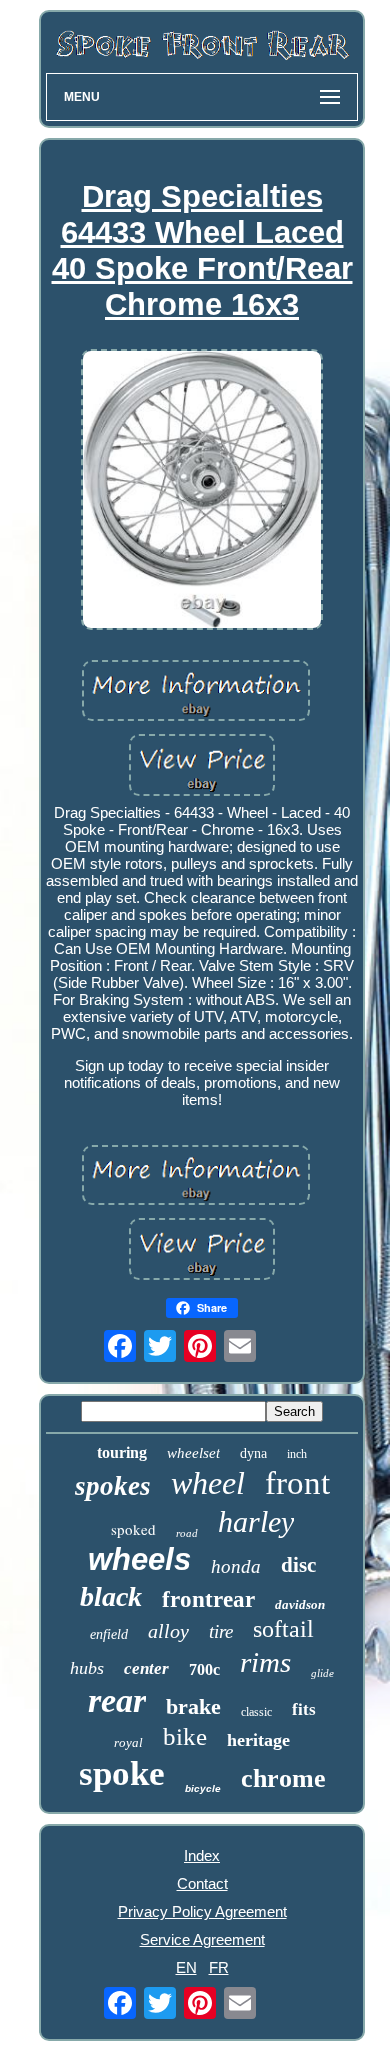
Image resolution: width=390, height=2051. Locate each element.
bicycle (203, 1788)
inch (297, 1454)
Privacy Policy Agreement (202, 1911)
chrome (283, 1778)
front (297, 1483)
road (187, 1533)
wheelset (193, 1453)
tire (221, 1631)
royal (128, 1742)
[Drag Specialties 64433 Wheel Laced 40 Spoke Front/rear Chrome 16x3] (202, 491)
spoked (133, 1529)
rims (265, 1662)
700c (204, 1669)
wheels (139, 1559)
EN (186, 1967)
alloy (168, 1631)
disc (298, 1565)
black (111, 1596)
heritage (258, 1740)
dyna (253, 1453)
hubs (87, 1668)
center (146, 1668)
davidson (300, 1604)
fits (304, 1709)
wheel (208, 1483)
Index (202, 1855)
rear (117, 1700)
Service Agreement (202, 1939)
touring (122, 1452)
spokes (113, 1486)
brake (193, 1706)
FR (219, 1967)
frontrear (208, 1599)
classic (256, 1712)
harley (256, 1521)
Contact (202, 1883)
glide (322, 1673)
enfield (109, 1634)
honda (236, 1566)
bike (185, 1736)
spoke (122, 1773)
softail (283, 1629)
